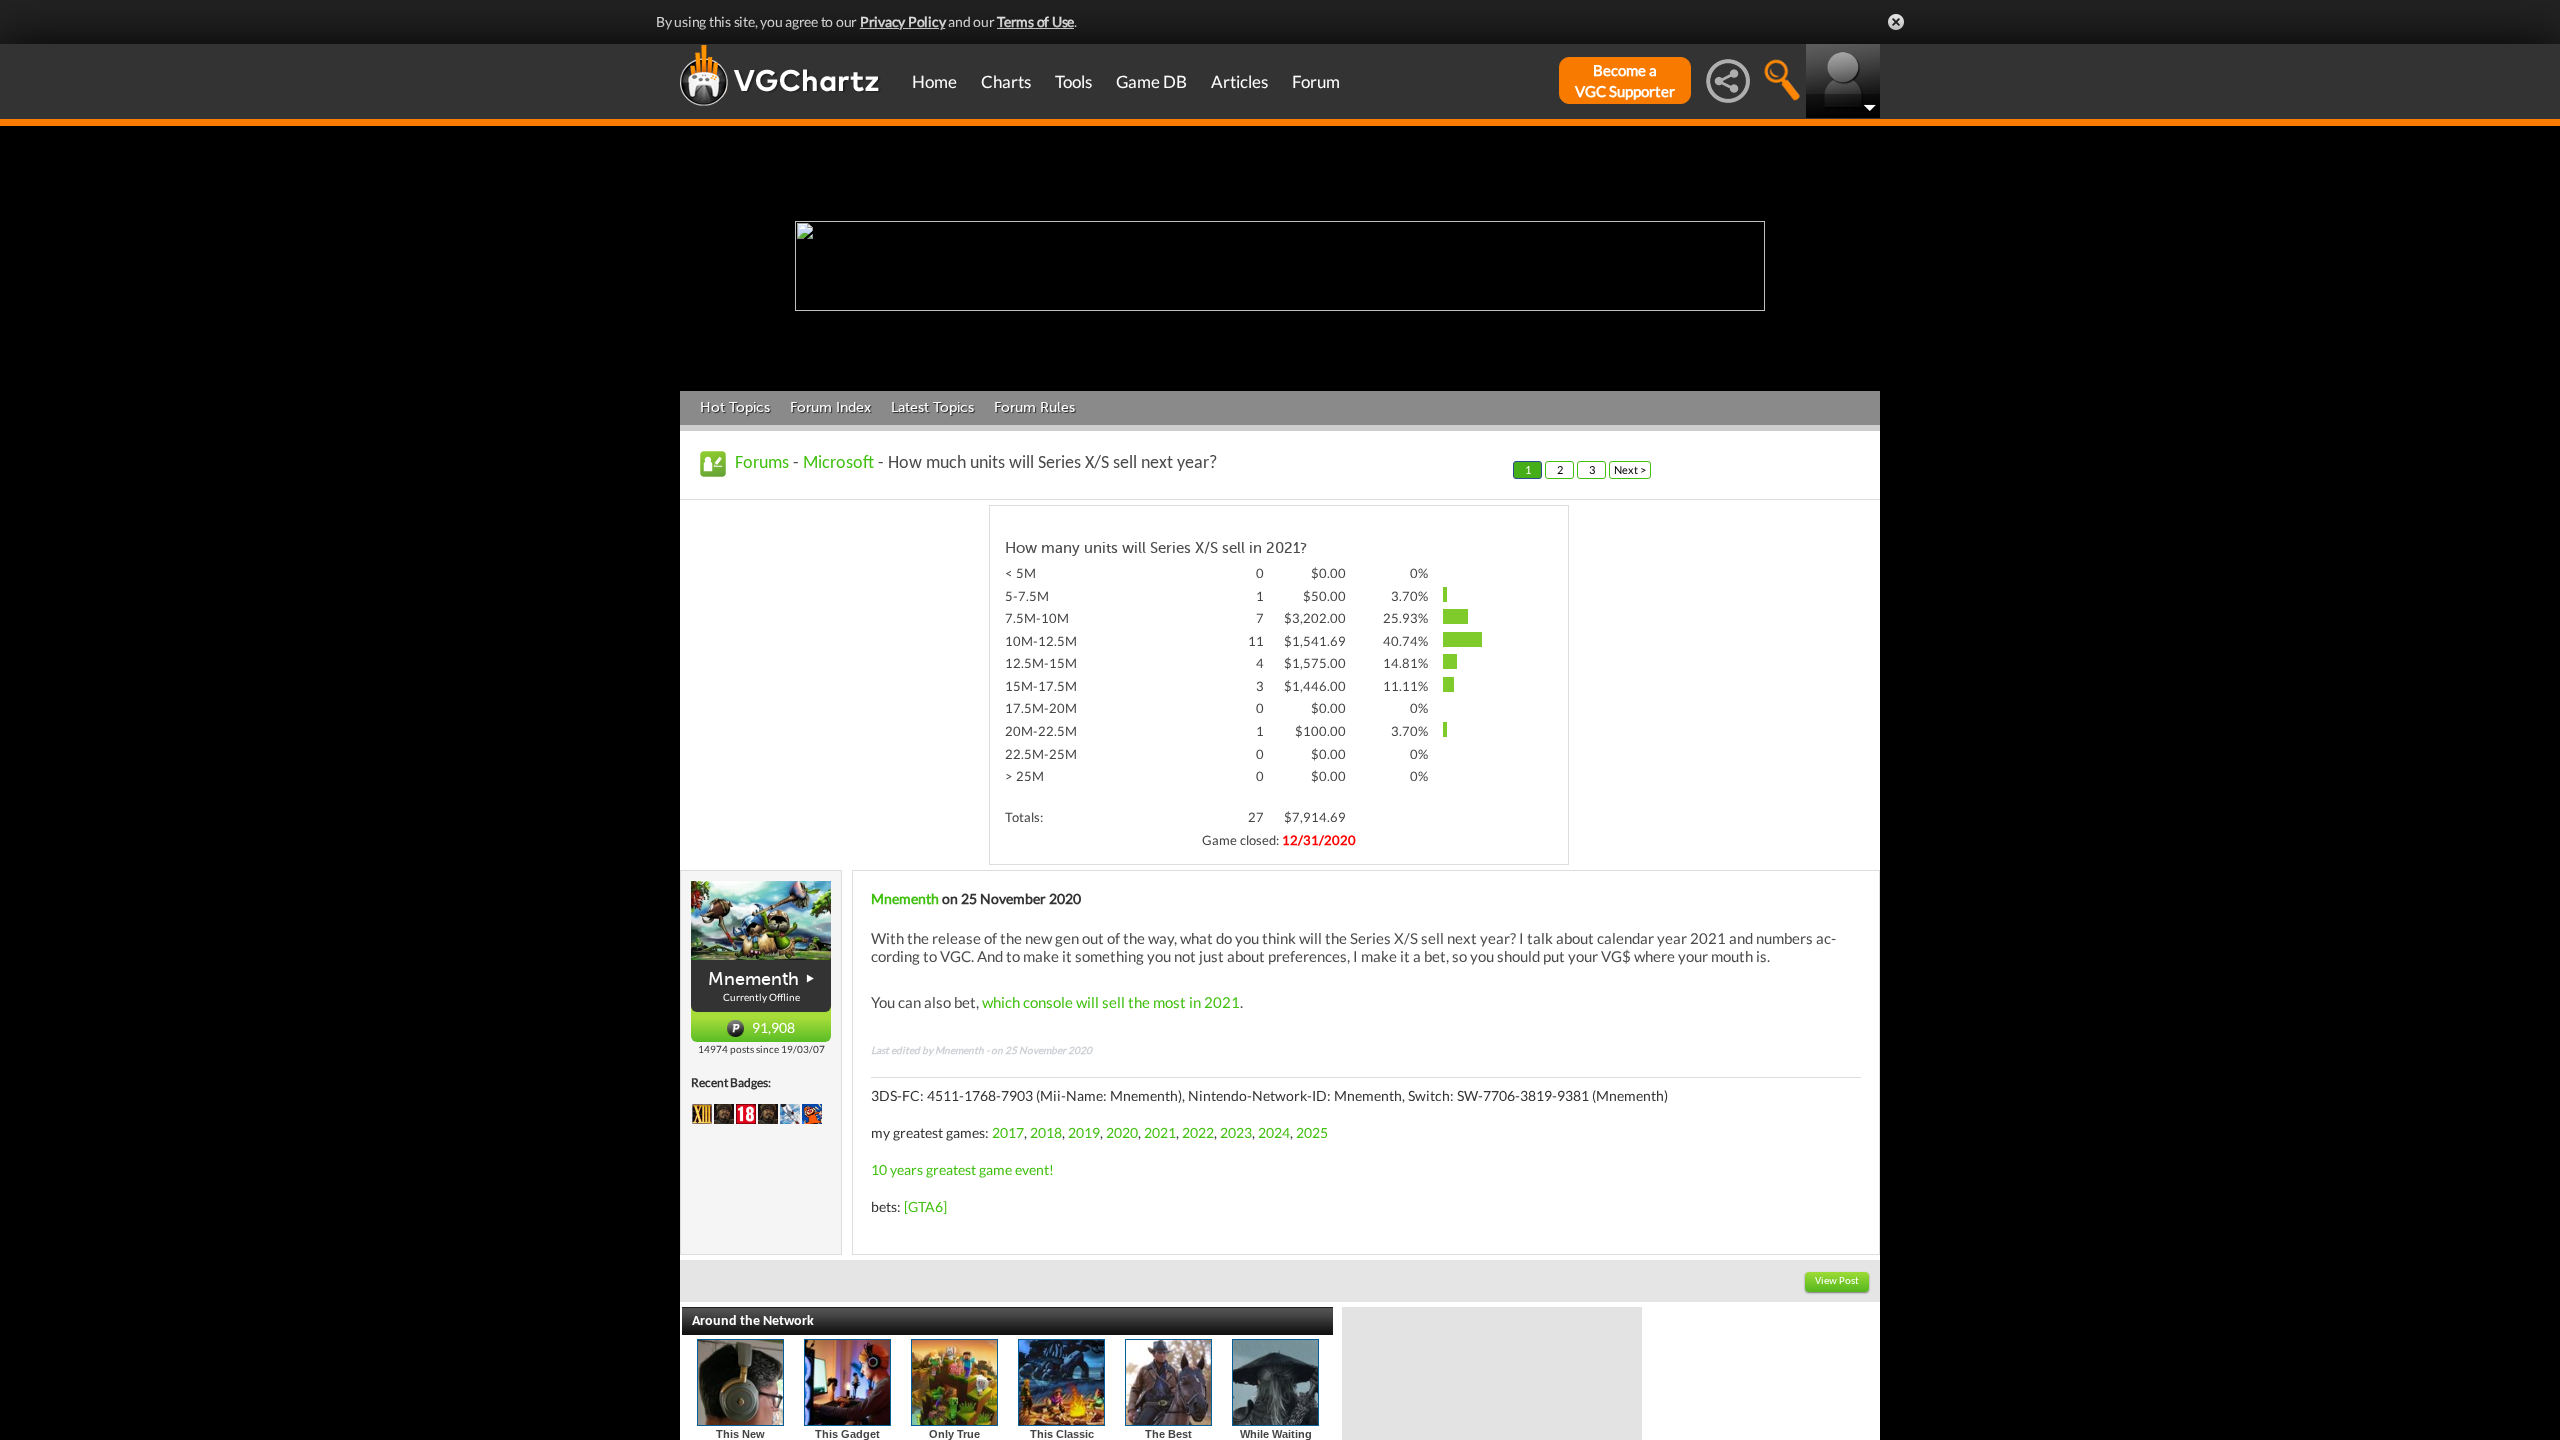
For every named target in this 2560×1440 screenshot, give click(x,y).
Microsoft (838, 463)
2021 (1160, 1132)
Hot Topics (735, 407)
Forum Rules (1034, 407)
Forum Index (830, 407)
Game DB (1151, 81)
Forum (1316, 81)
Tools (1073, 81)
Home (934, 81)
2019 (1084, 1132)
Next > (1630, 469)
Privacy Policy (903, 21)
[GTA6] (925, 1206)
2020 (1122, 1132)
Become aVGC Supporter (1625, 80)
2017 (1008, 1132)
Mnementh (753, 979)
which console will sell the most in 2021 (1111, 1002)
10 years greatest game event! (962, 1169)
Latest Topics (932, 407)
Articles (1239, 81)
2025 (1312, 1132)
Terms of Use (1035, 21)
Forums (762, 463)
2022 (1198, 1132)
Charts (1006, 81)
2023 (1236, 1132)
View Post (1837, 1281)
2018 (1046, 1132)
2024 (1274, 1132)
